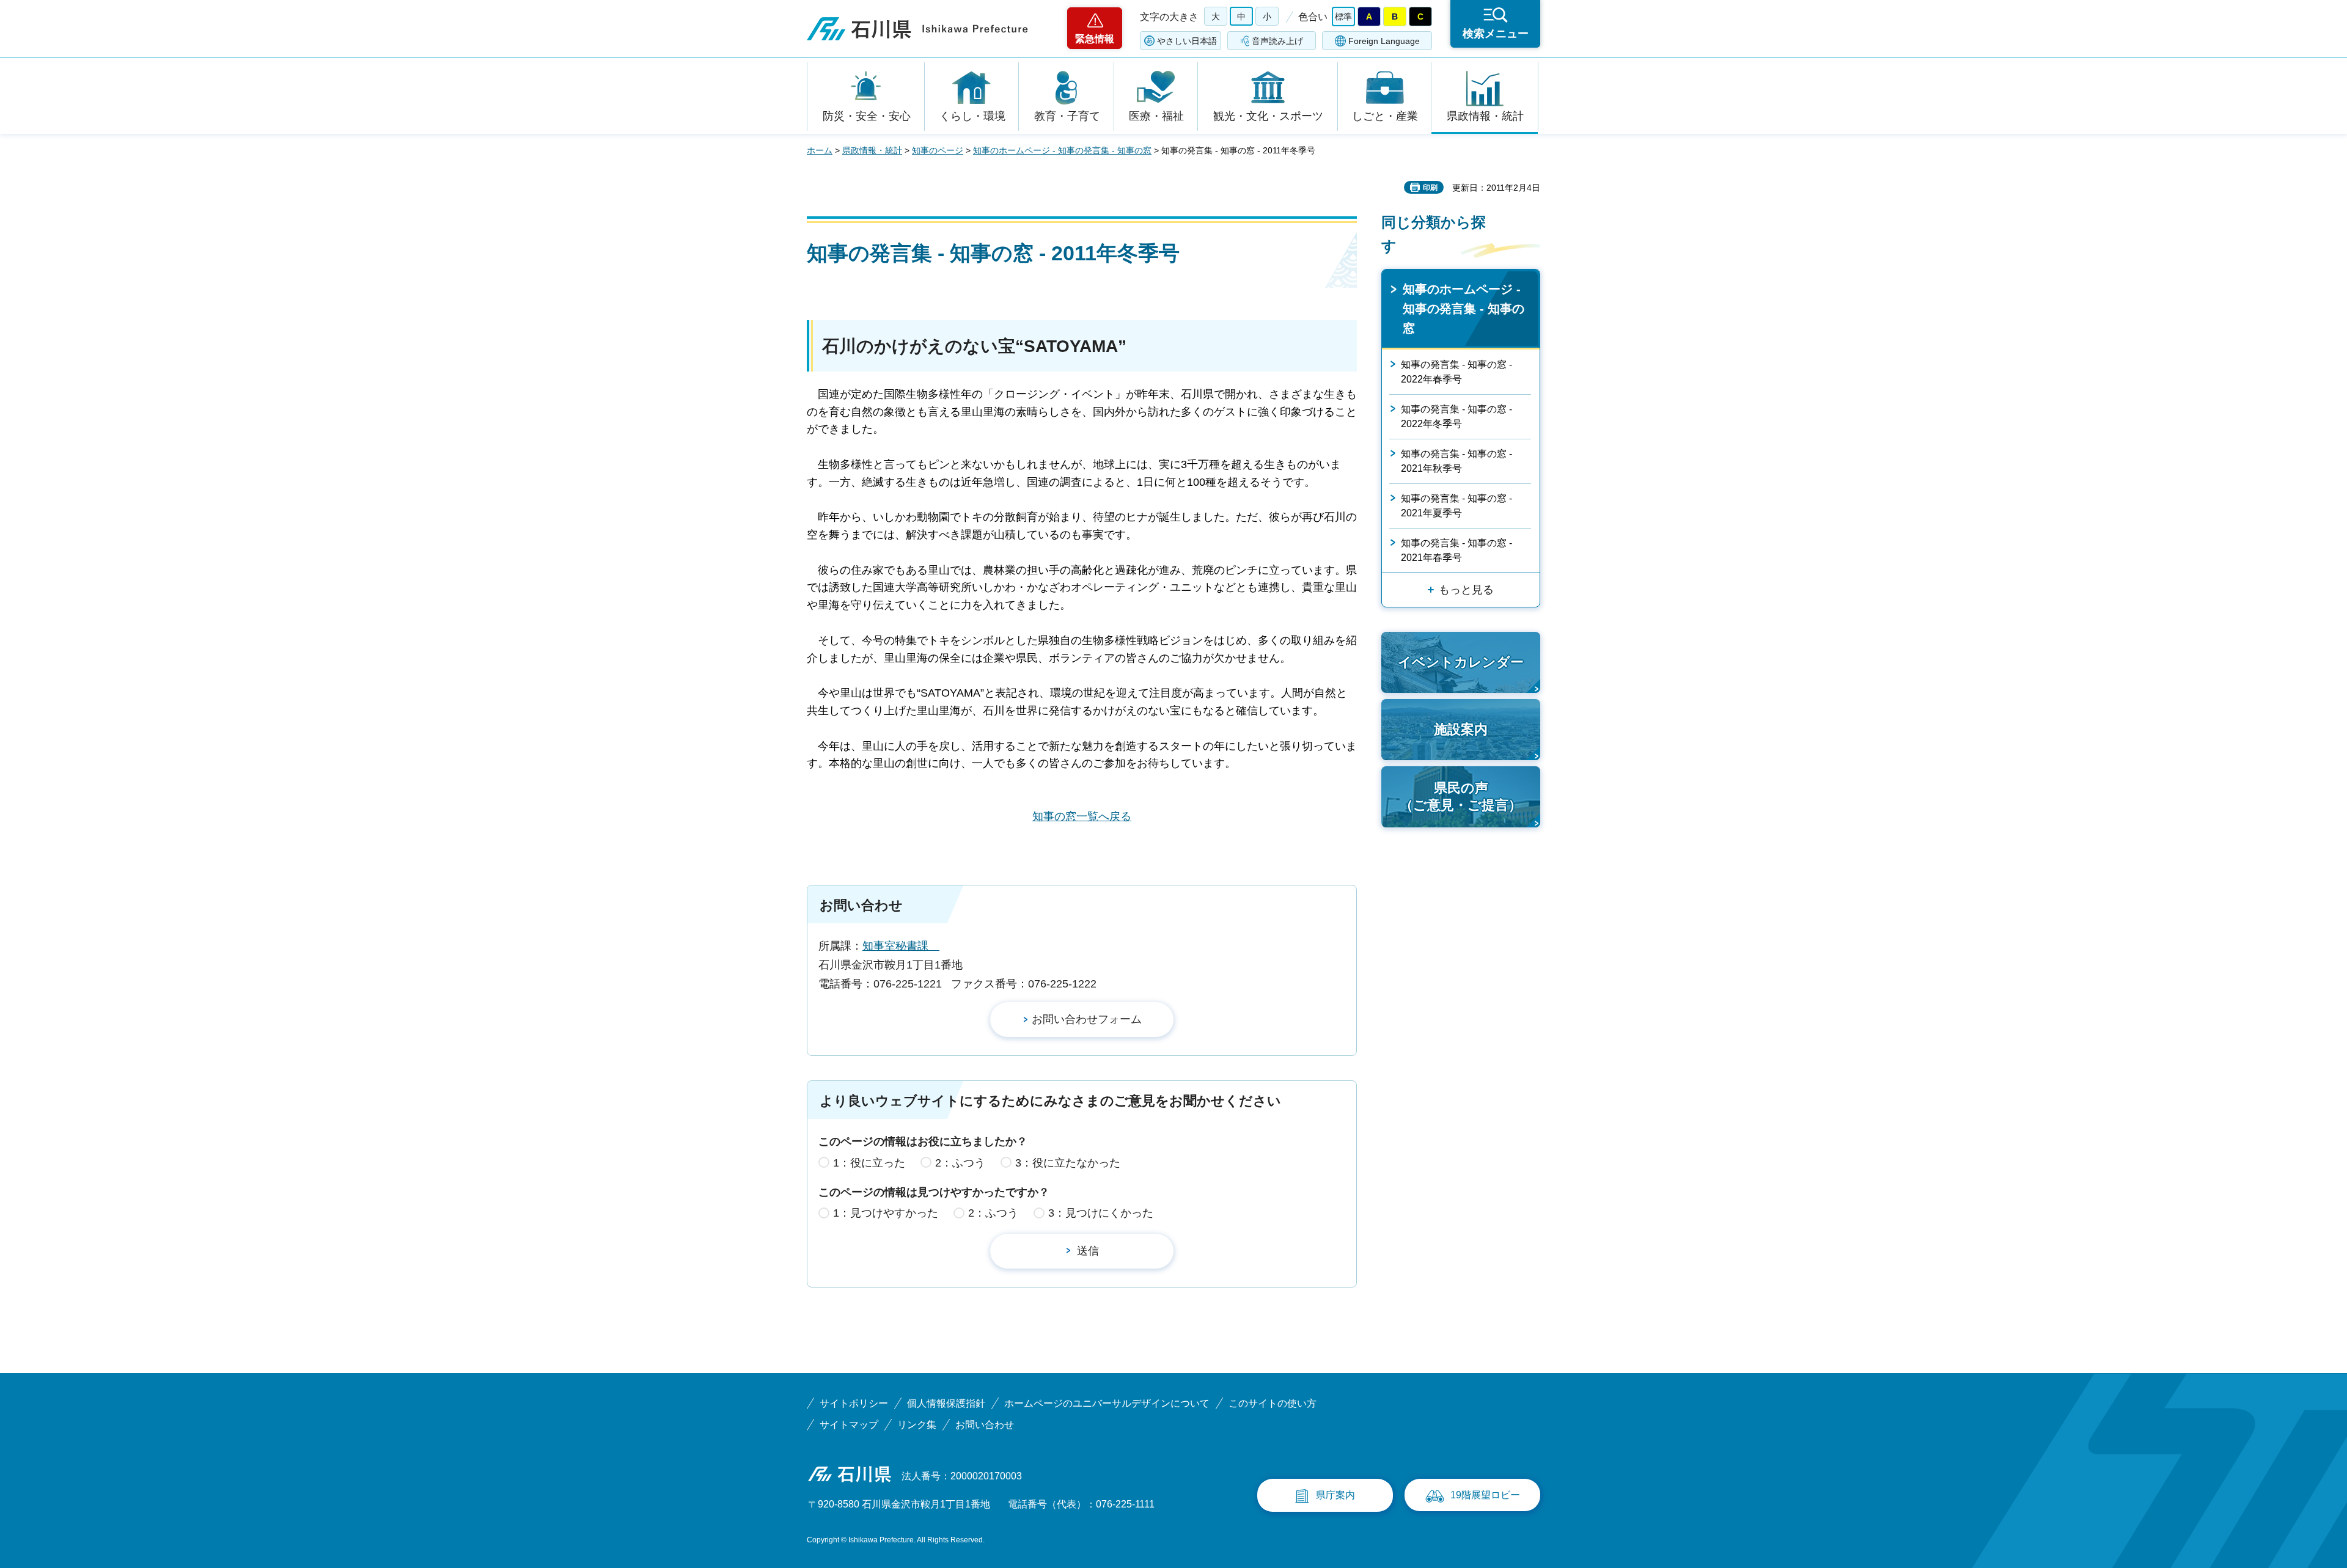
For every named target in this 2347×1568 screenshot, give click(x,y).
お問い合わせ (985, 1425)
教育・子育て (1067, 116)
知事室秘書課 (901, 946)
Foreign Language (1384, 41)
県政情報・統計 (1485, 116)
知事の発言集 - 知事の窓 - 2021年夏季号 (1456, 506)
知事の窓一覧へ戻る (1082, 816)
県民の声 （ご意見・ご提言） (1461, 797)
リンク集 (917, 1425)
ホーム (820, 150)
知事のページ (938, 150)
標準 (1343, 16)
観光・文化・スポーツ (1268, 116)
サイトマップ (849, 1425)
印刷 (1430, 188)
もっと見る (1466, 590)
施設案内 (1461, 729)
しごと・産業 (1385, 116)
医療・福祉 (1156, 116)
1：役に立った (869, 1163)
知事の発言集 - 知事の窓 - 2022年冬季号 (1456, 416)
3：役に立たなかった (1068, 1163)
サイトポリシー (854, 1403)
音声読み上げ (1277, 41)
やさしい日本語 (1187, 41)
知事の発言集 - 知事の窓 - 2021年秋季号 (1456, 461)
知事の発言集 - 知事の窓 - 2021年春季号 (1456, 550)
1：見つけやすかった (886, 1213)
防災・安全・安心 (867, 116)
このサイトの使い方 (1273, 1403)
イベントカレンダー (1461, 662)
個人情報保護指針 (946, 1403)
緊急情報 (1095, 39)
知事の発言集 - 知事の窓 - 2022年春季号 (1456, 372)
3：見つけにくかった (1101, 1213)
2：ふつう (960, 1163)
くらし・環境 (972, 116)
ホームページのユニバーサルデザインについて (1107, 1403)
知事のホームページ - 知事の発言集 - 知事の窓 (1062, 150)
